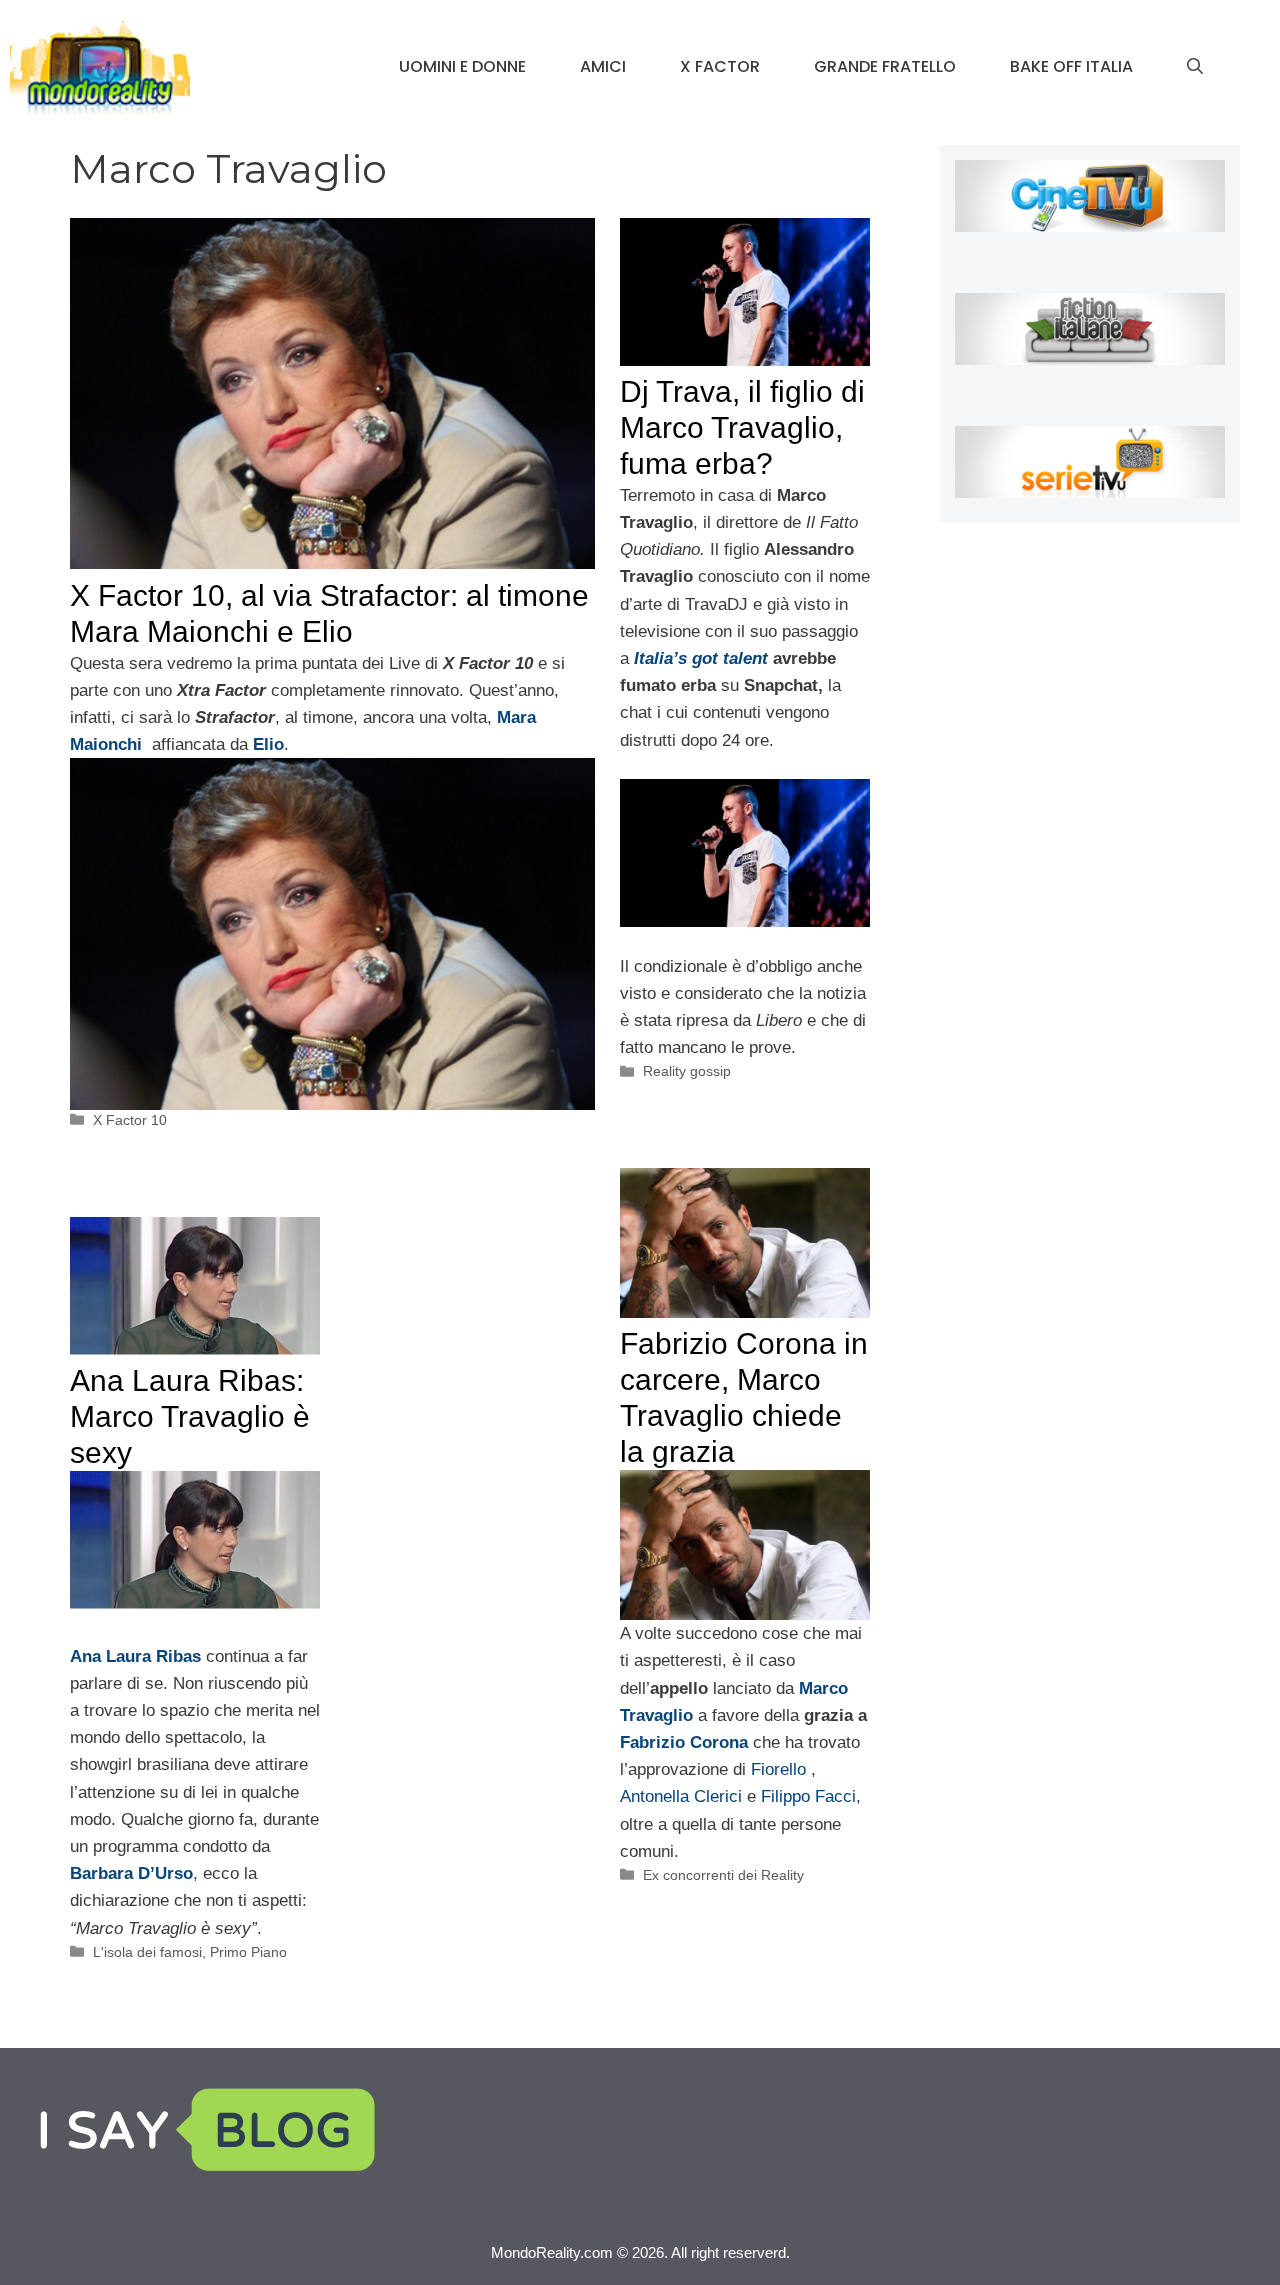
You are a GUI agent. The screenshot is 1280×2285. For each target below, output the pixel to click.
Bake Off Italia (1071, 66)
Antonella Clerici (683, 1796)
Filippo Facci (808, 1796)
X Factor (720, 66)
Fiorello (778, 1769)
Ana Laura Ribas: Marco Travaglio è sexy (190, 1416)
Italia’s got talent (701, 658)
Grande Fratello (885, 66)
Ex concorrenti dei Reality (723, 1875)
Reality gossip (687, 1071)
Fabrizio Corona (684, 1742)
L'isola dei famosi (147, 1952)
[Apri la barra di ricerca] (1195, 67)
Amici (603, 66)
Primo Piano (248, 1952)
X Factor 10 (130, 1120)
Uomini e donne (462, 66)
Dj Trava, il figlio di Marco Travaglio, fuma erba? (742, 427)
